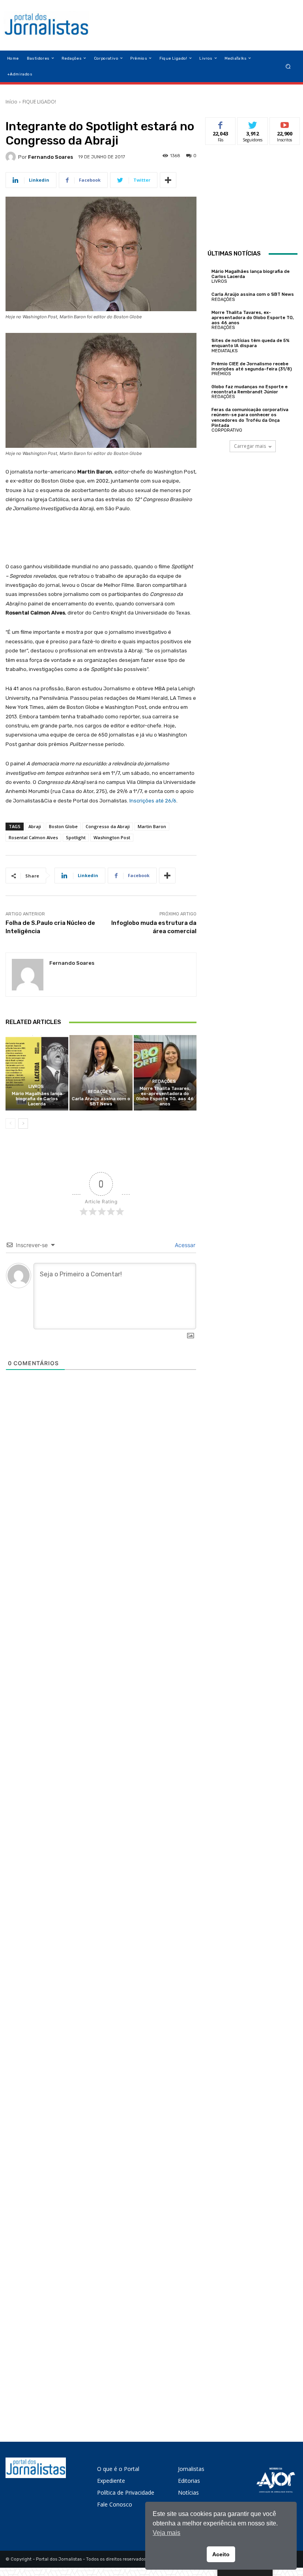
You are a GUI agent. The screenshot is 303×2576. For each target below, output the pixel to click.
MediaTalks (224, 351)
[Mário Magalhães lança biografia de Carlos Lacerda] (37, 1073)
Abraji (35, 826)
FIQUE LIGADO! (39, 102)
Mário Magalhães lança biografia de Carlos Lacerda (37, 1099)
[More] (168, 180)
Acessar (184, 1245)
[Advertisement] (255, 198)
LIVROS (36, 1087)
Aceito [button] (221, 2554)
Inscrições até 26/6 (153, 801)
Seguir (253, 123)
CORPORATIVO (227, 430)
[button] (288, 66)
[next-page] (23, 1124)
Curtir (221, 123)
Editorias (189, 2481)
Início (11, 102)
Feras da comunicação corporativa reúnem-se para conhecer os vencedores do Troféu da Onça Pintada (250, 418)
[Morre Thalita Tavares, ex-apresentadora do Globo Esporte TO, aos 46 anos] (165, 1073)
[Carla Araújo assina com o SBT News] (101, 1073)
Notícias (188, 2492)
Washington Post (112, 837)
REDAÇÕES (100, 1092)
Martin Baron (152, 826)
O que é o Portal (118, 2469)
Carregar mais (250, 446)
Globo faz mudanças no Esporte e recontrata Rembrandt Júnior (250, 389)
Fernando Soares (50, 157)
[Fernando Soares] (12, 157)
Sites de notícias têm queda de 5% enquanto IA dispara (251, 343)
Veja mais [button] (166, 2533)
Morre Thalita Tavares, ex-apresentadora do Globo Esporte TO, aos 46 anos (165, 1096)
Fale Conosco (115, 2504)
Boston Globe (63, 826)
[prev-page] (10, 1124)
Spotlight (76, 837)
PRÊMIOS (221, 374)
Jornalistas (191, 2469)
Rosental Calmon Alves (33, 837)
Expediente (111, 2481)
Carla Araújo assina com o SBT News (101, 1101)
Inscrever (285, 123)
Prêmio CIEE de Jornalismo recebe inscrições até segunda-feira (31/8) (252, 366)
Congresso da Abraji (108, 826)
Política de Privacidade (126, 2492)
